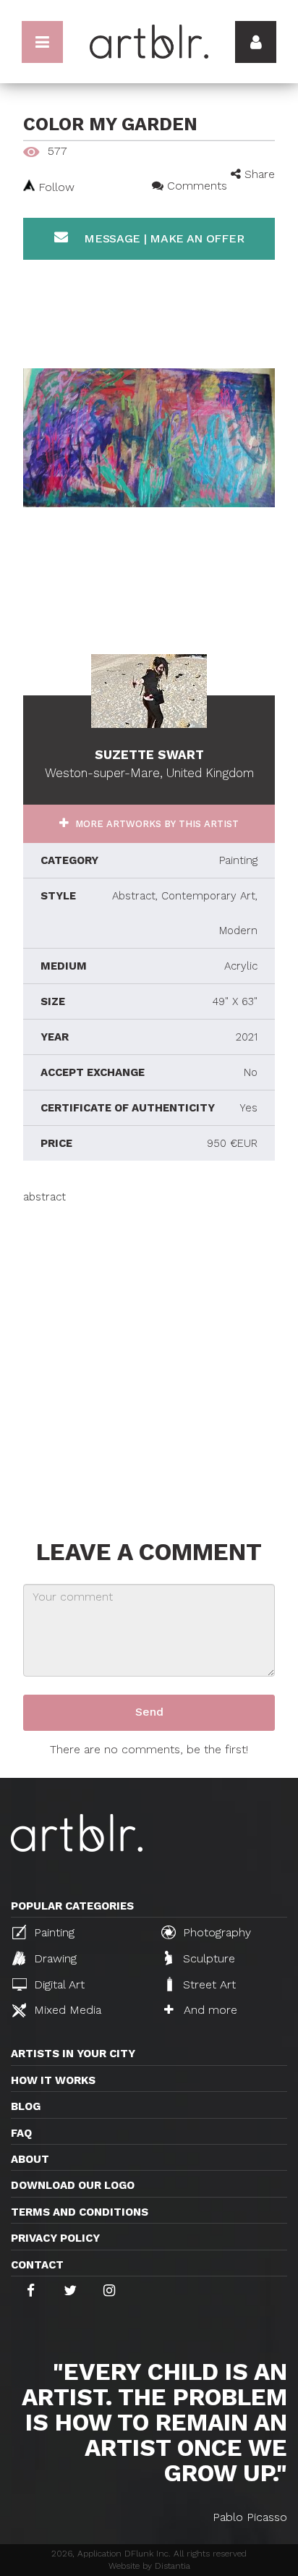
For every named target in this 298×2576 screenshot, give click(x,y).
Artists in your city (73, 2054)
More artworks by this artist (156, 824)
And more (209, 2010)
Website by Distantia (149, 2566)
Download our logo (73, 2185)
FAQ (21, 2133)
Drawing (54, 1958)
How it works (53, 2080)
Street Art (208, 1984)
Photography (215, 1932)
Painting (52, 1932)
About (30, 2159)
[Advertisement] (149, 1354)
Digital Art (58, 1984)
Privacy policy (55, 2238)
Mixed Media (66, 2010)
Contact (37, 2265)
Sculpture (207, 1958)
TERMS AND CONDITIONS (80, 2212)
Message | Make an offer (162, 238)
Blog (26, 2106)
